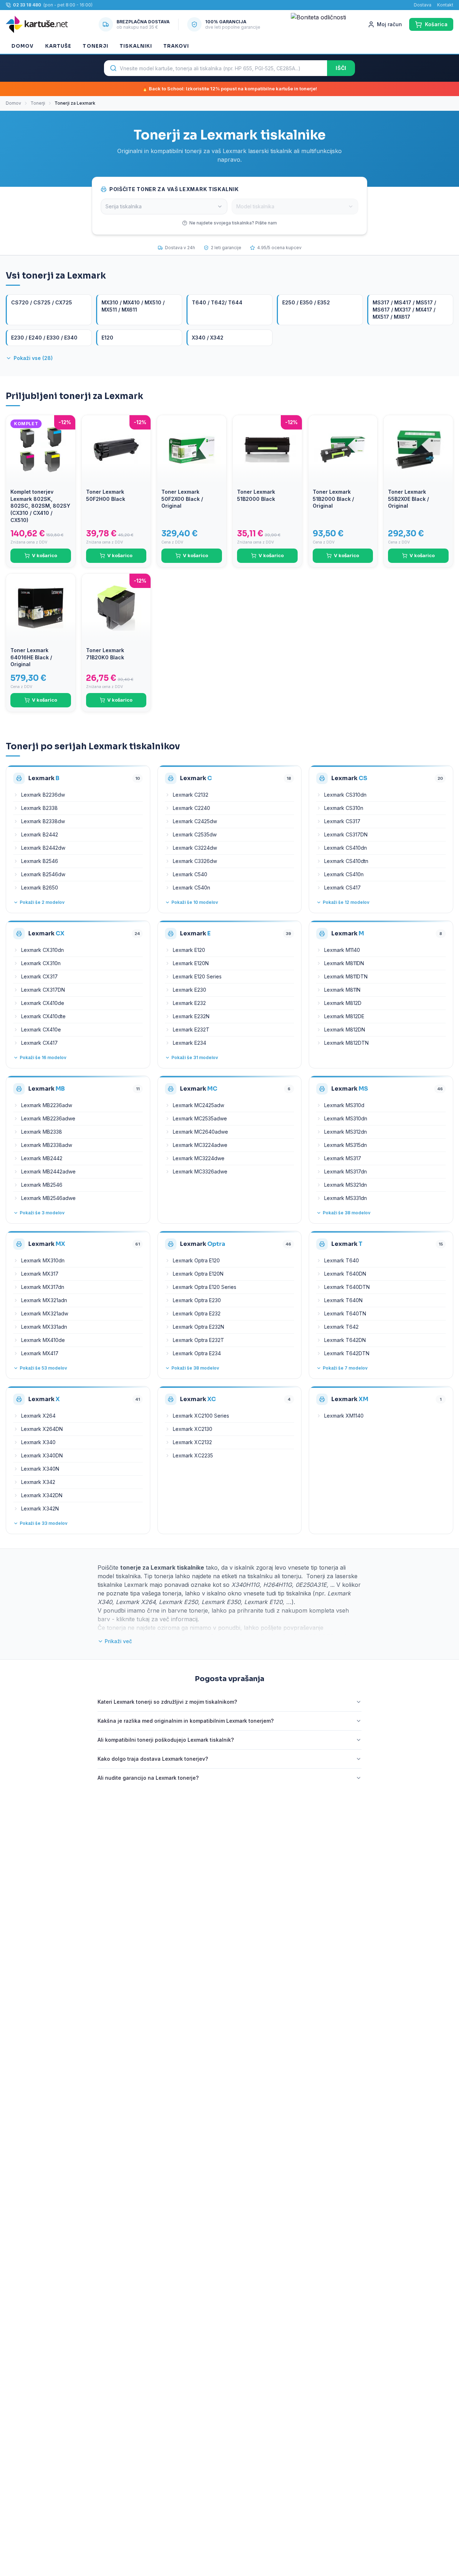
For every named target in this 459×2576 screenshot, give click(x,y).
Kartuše (58, 46)
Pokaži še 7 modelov (345, 1368)
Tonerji (95, 46)
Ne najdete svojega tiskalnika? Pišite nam (233, 223)
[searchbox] (216, 68)
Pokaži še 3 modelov (42, 1213)
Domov (23, 46)
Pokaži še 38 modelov (347, 1213)
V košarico (44, 555)
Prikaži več (118, 1641)
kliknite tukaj (133, 1619)
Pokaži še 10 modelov (195, 902)
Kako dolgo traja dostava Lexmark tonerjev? (153, 1759)
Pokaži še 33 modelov (44, 1523)
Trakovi (176, 46)
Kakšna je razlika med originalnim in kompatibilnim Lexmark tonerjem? (186, 1721)
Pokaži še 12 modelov (346, 902)
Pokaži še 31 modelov (195, 1057)
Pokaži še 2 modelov (42, 902)
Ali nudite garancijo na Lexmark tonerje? (148, 1778)
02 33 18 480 (27, 5)
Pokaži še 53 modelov (43, 1368)
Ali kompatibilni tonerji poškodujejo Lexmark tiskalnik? (166, 1740)
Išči (341, 68)
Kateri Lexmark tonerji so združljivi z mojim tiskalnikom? (167, 1702)
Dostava (423, 5)
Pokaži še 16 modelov (43, 1057)
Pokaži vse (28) (33, 358)
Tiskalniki (136, 46)
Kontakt (445, 5)
